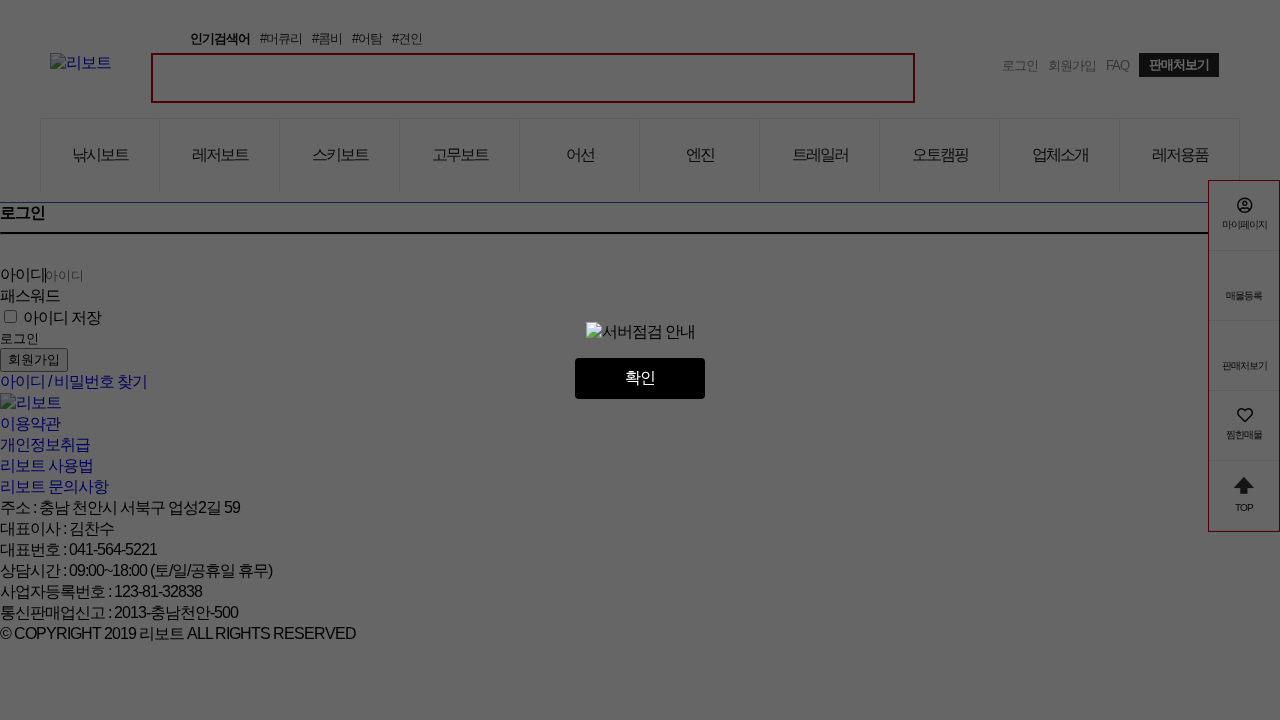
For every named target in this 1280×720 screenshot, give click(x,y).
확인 (640, 377)
